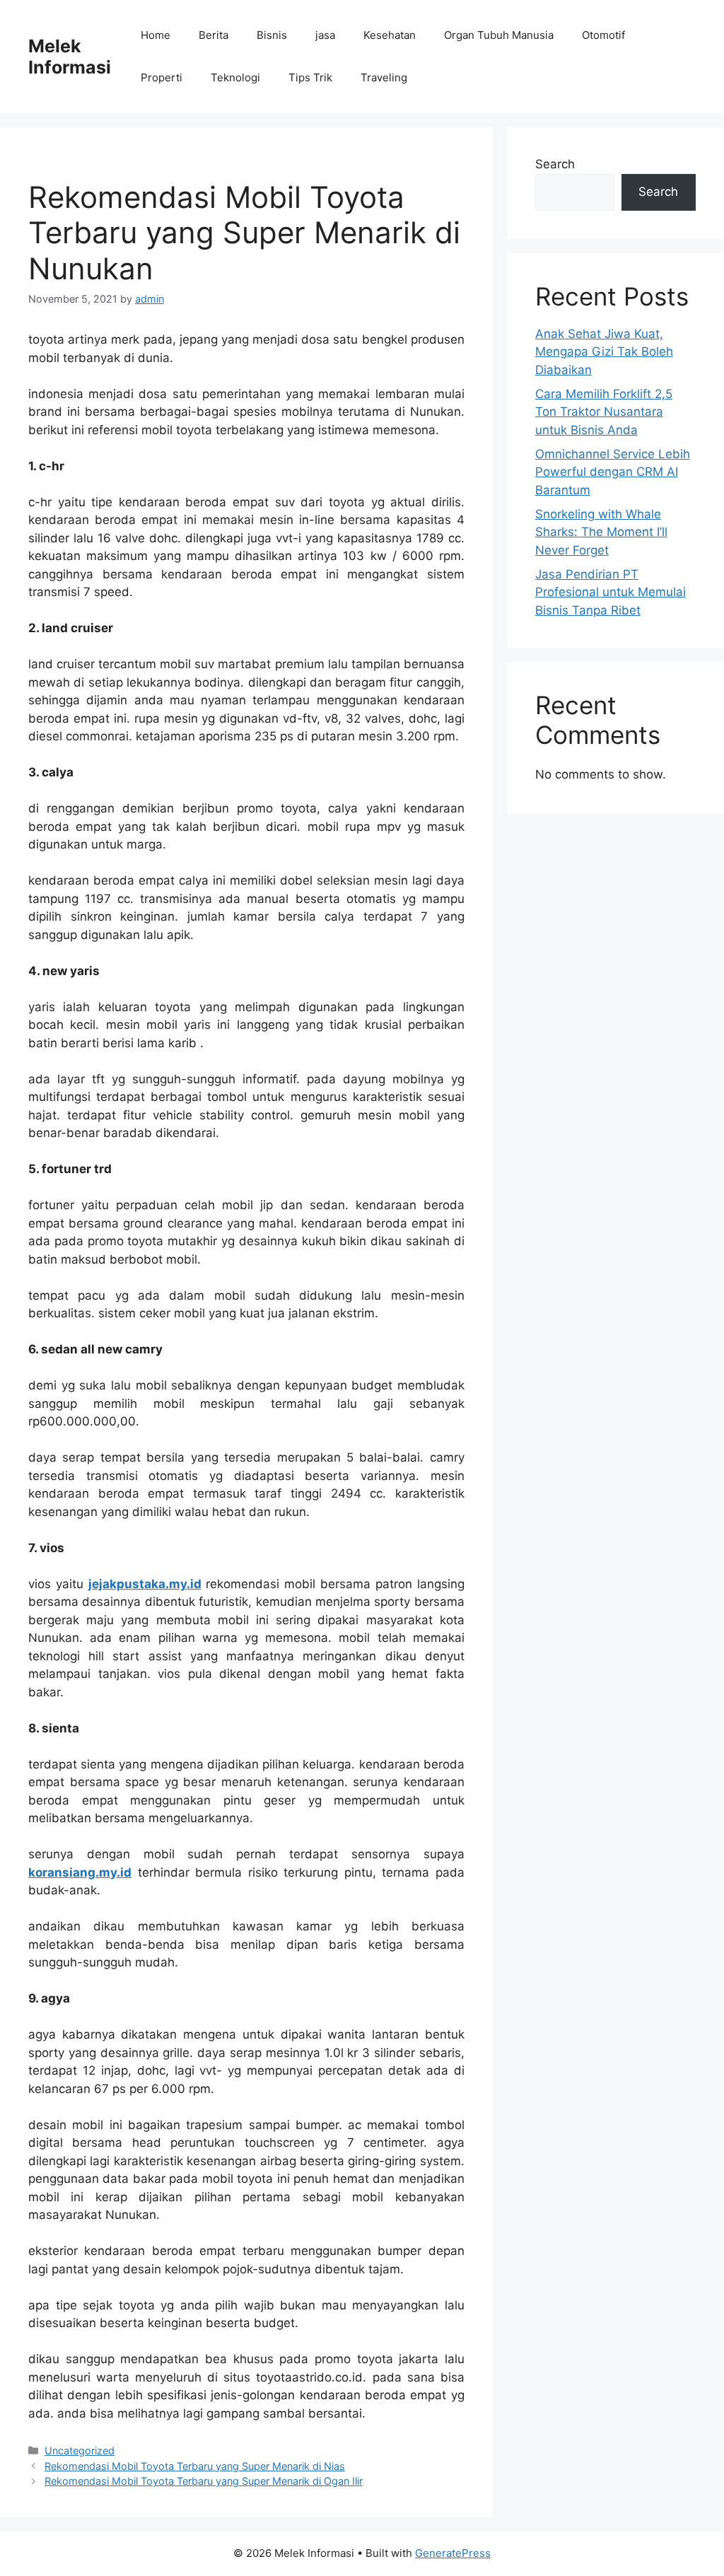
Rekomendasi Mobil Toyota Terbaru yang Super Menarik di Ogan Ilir (204, 2481)
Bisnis (272, 35)
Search (555, 164)
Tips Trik (310, 77)
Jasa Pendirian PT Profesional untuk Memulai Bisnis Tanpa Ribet (611, 592)
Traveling (384, 77)
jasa (325, 35)
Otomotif (603, 35)
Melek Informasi (70, 57)
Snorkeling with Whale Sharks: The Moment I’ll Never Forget (601, 532)
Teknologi (235, 77)
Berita (214, 35)
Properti (162, 77)
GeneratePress (453, 2553)
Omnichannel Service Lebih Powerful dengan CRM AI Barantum (613, 472)
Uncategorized (80, 2450)
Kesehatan (390, 35)
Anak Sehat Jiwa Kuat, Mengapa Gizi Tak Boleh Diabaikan (604, 352)
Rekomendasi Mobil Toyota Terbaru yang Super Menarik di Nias (195, 2466)
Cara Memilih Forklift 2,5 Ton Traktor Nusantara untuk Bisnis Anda (604, 412)
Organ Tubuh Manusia (499, 35)
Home (156, 35)
